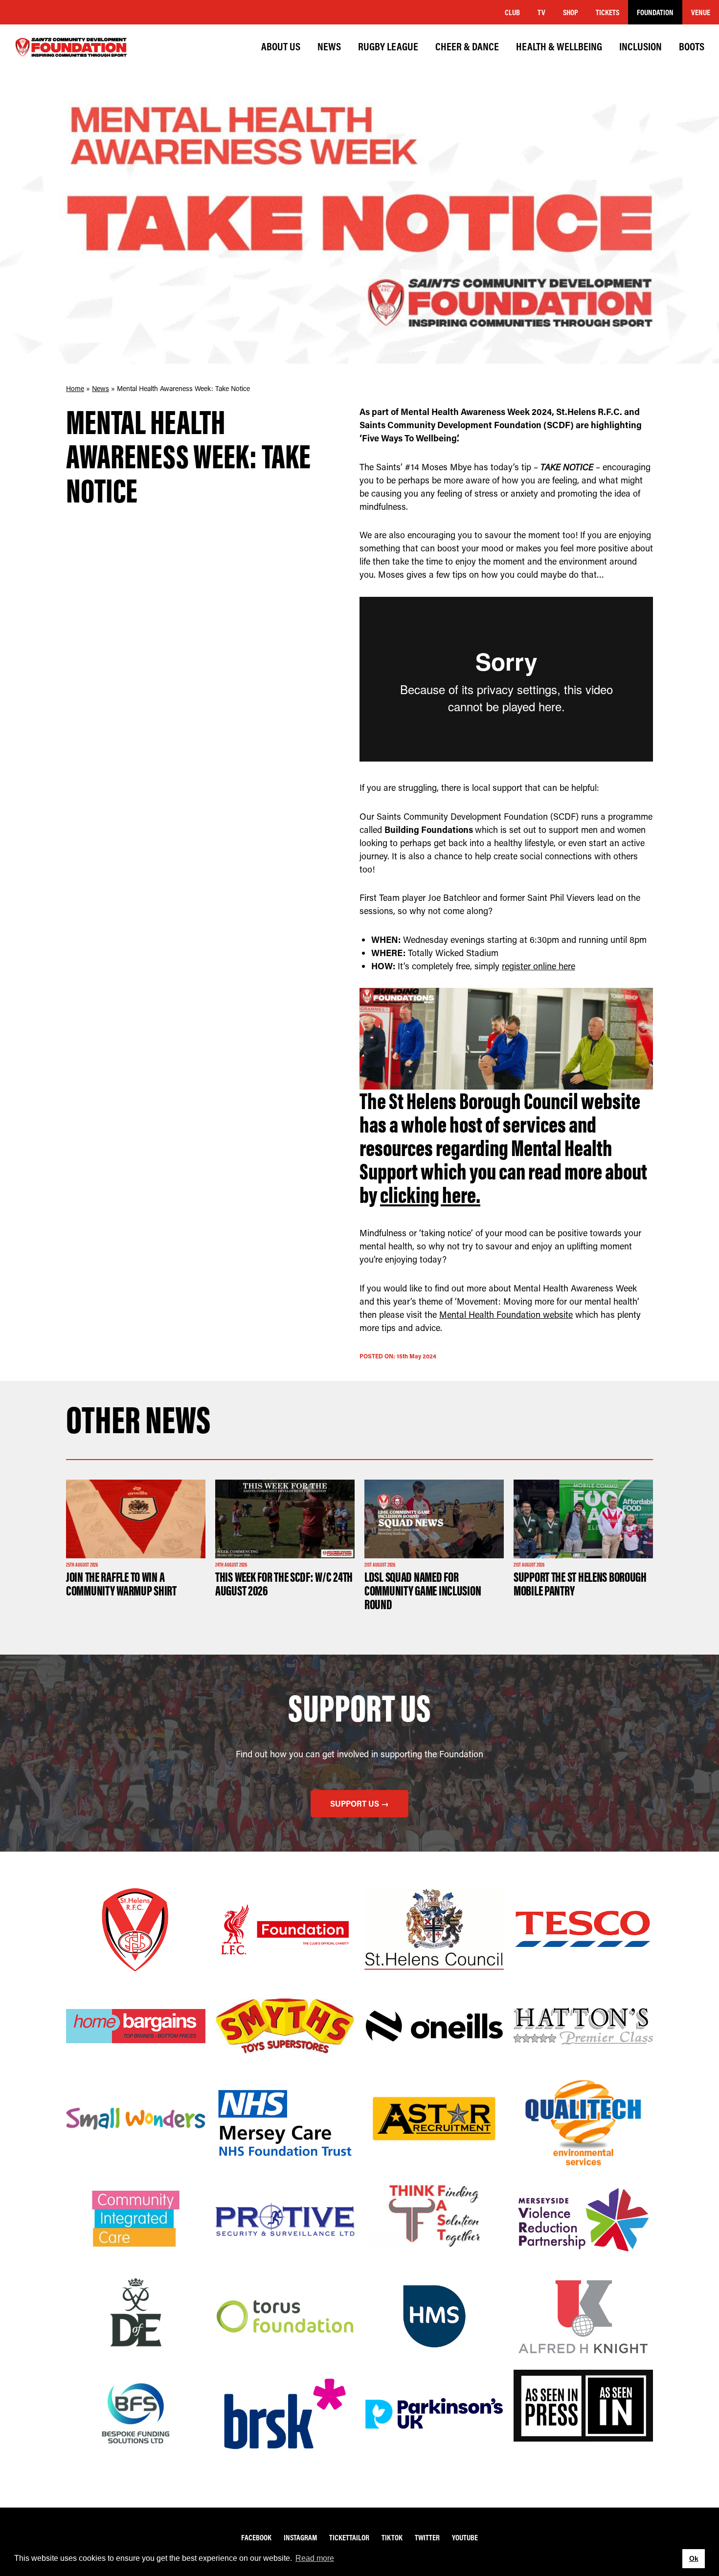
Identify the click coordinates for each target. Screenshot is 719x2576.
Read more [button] (315, 2558)
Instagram (300, 2537)
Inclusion (640, 46)
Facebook (256, 2537)
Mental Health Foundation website (506, 1314)
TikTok (392, 2537)
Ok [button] (694, 2558)
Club (512, 12)
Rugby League (388, 46)
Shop (571, 12)
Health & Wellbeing (559, 46)
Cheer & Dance (467, 46)
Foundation (655, 12)
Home (75, 388)
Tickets (607, 12)
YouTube (465, 2537)
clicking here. (430, 1195)
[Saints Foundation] (71, 47)
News (329, 46)
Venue (701, 12)
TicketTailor (349, 2537)
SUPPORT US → (359, 1803)
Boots (692, 46)
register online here (539, 966)
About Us (281, 46)
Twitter (427, 2537)
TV (541, 12)
